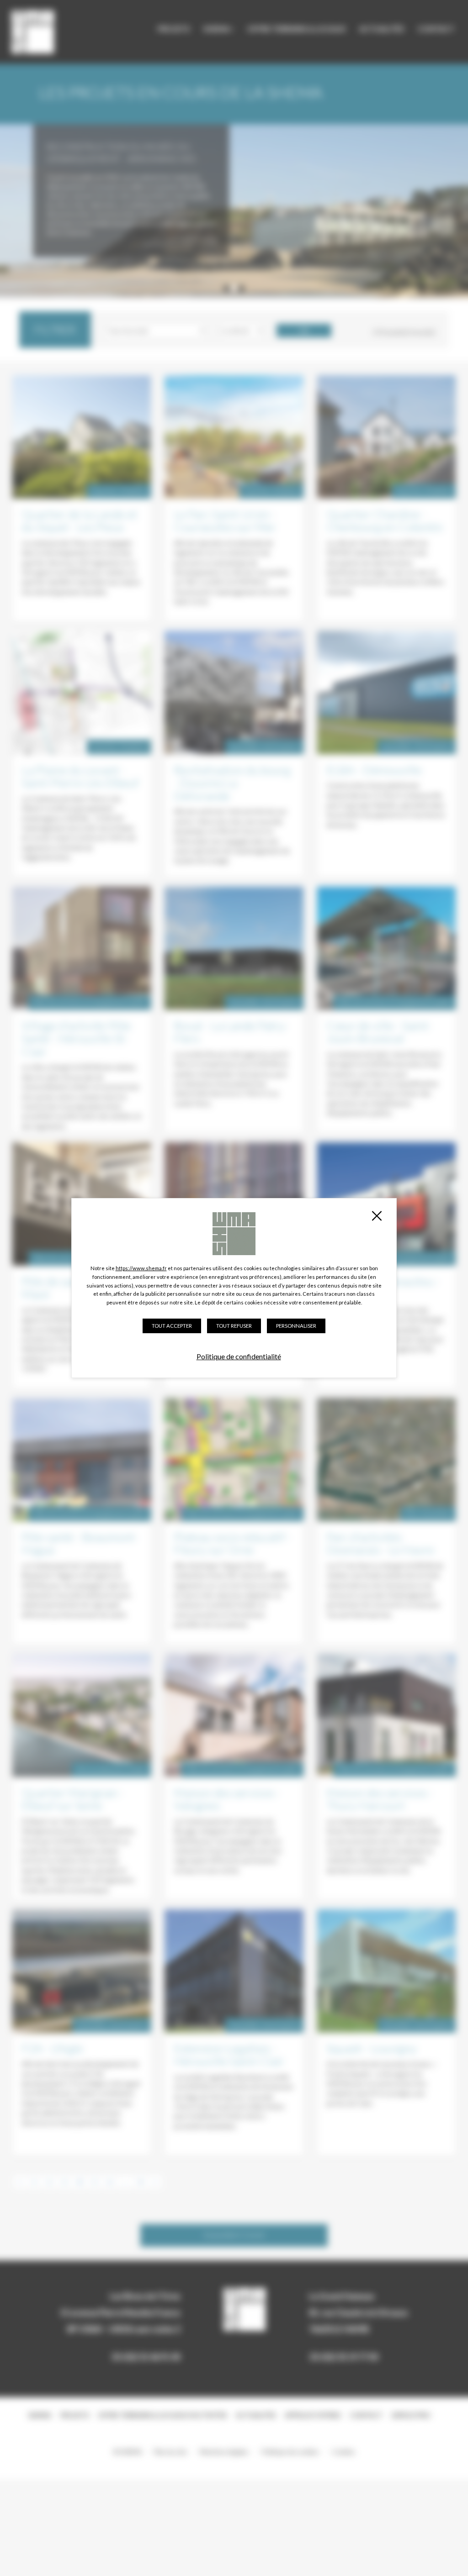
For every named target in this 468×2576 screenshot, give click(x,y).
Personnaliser (296, 1326)
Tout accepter (172, 1326)
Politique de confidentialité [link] (239, 1356)
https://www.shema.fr (141, 1268)
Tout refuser (234, 1326)
